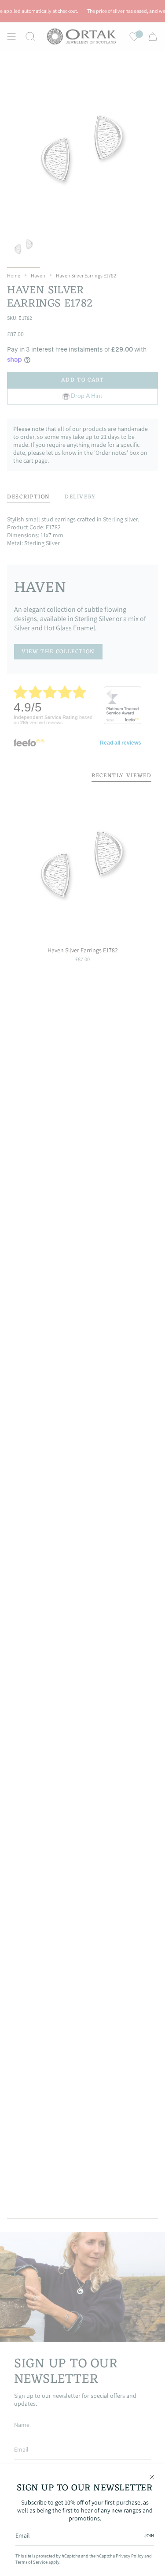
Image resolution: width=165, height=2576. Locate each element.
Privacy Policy (130, 2556)
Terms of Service (31, 2562)
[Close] (152, 2477)
